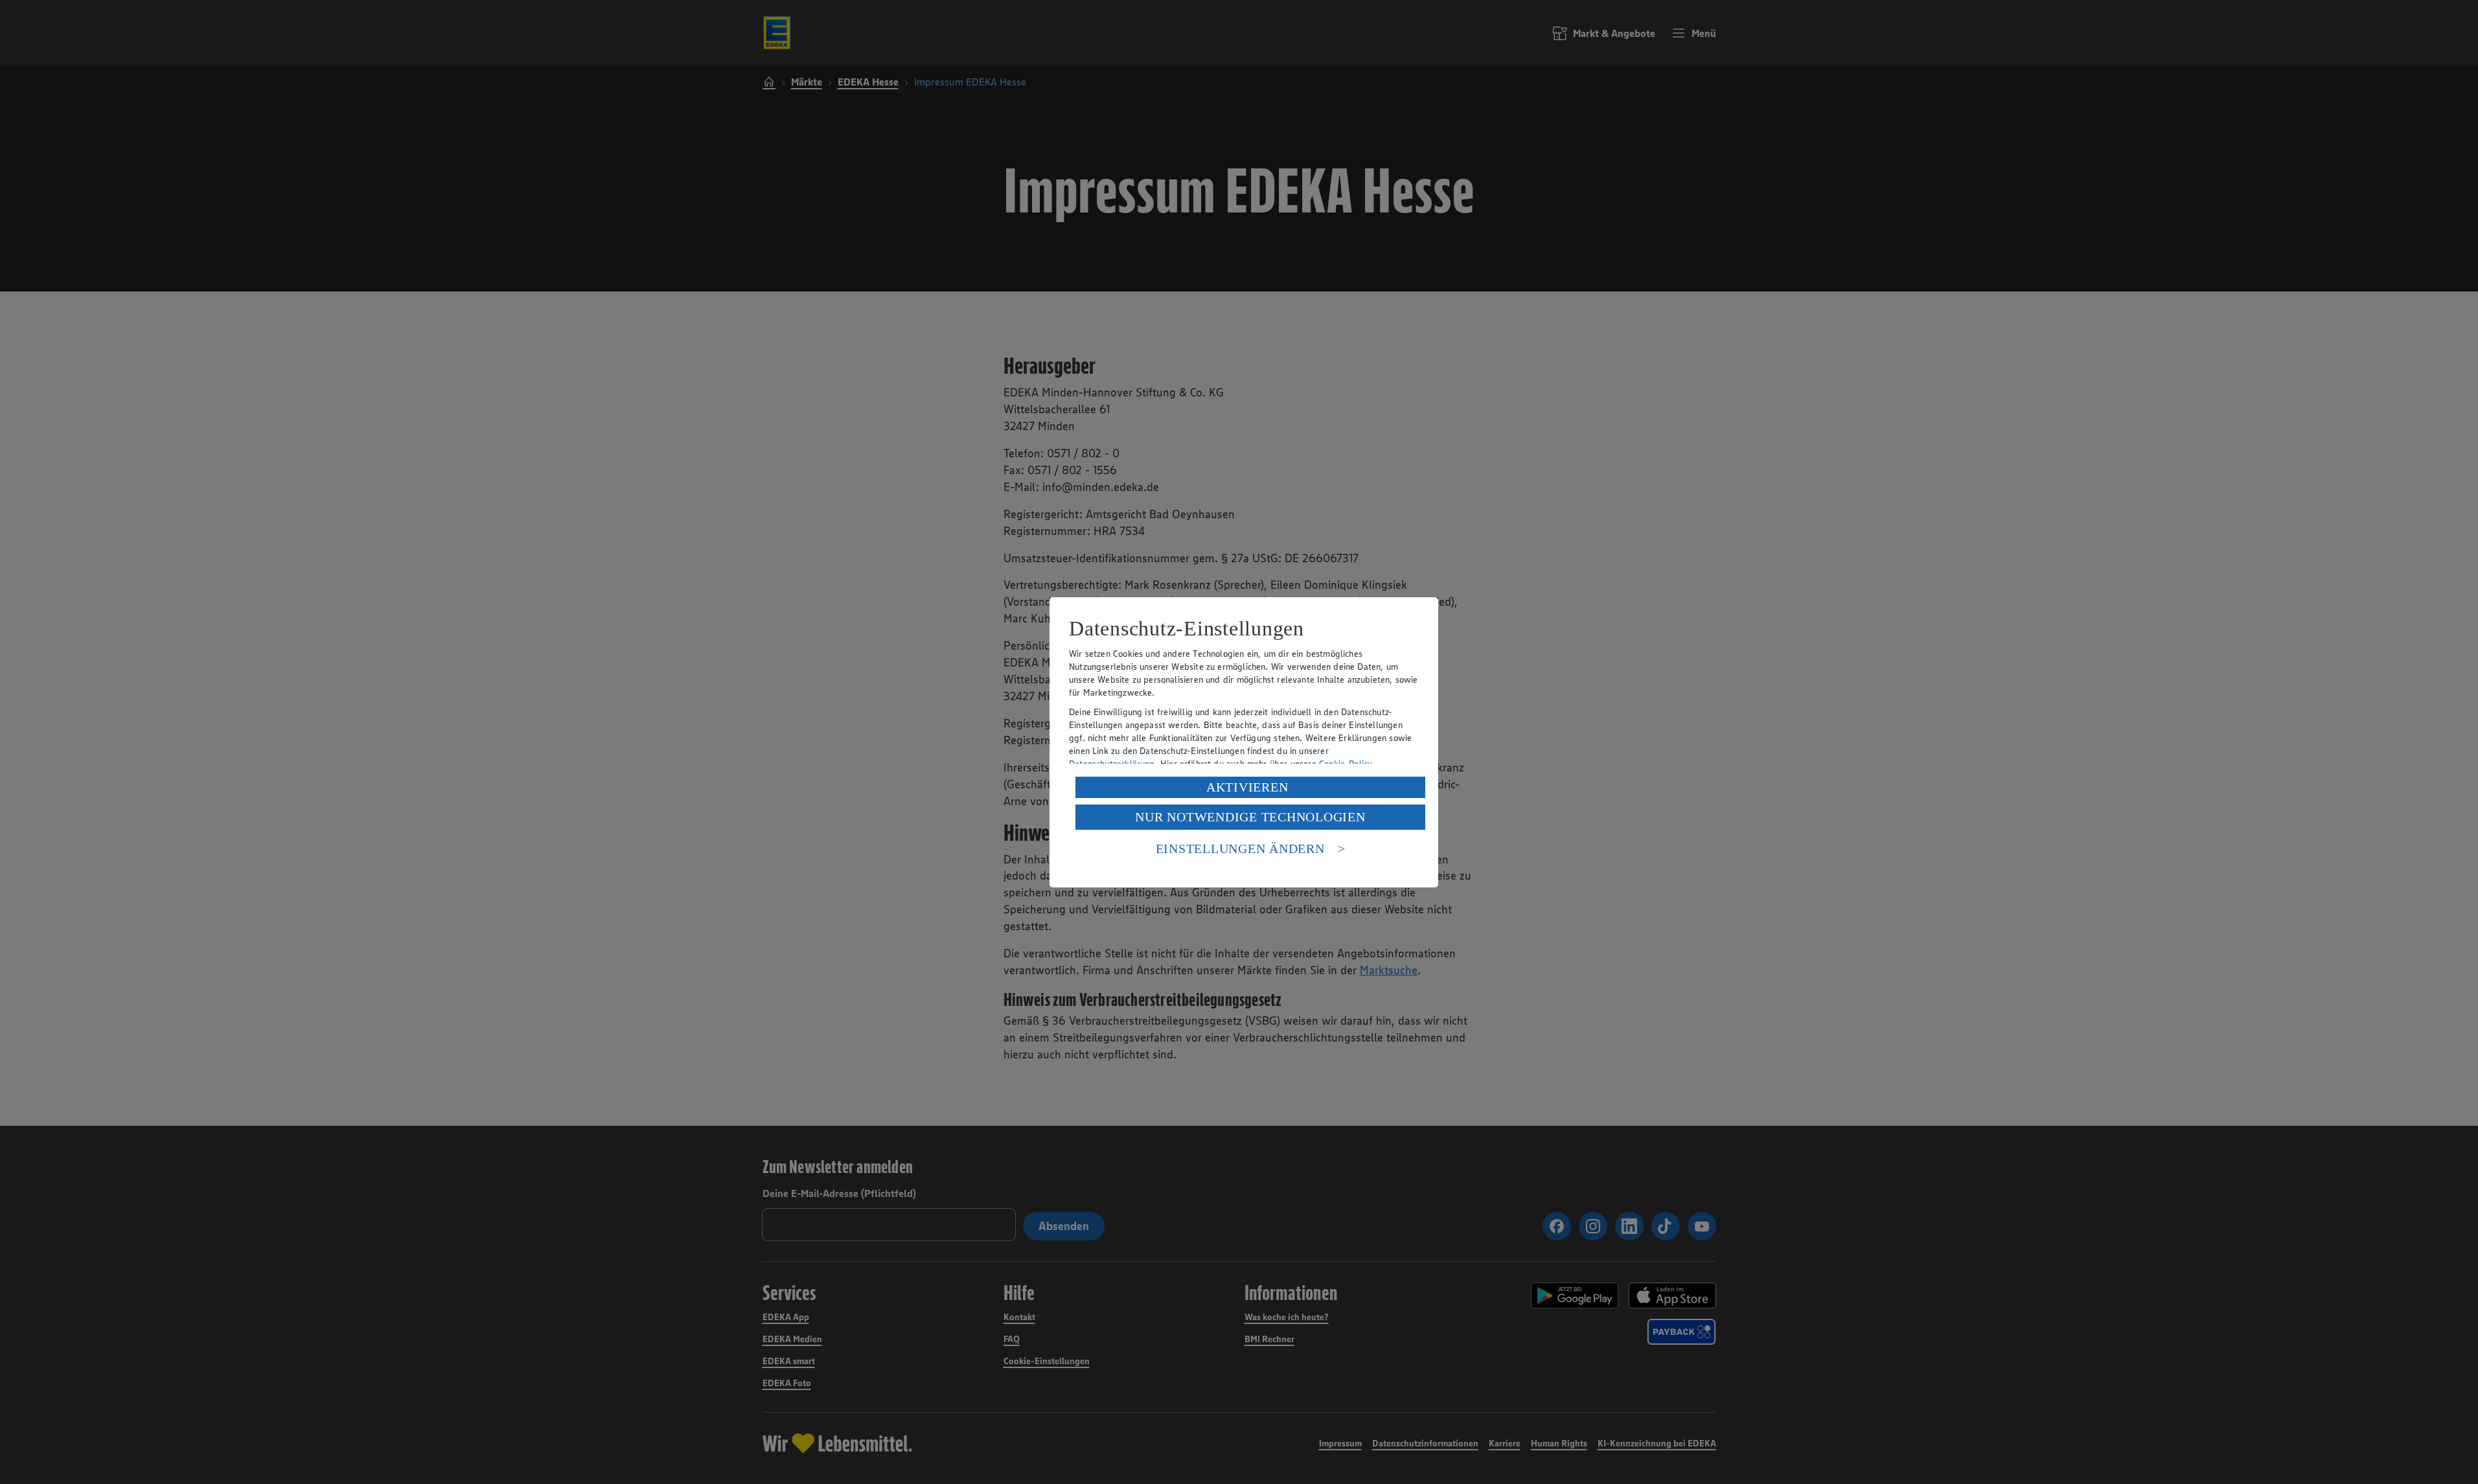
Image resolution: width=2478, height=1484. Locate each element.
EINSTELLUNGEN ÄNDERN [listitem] (1240, 849)
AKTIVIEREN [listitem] (1247, 787)
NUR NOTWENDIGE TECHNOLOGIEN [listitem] (1250, 817)
